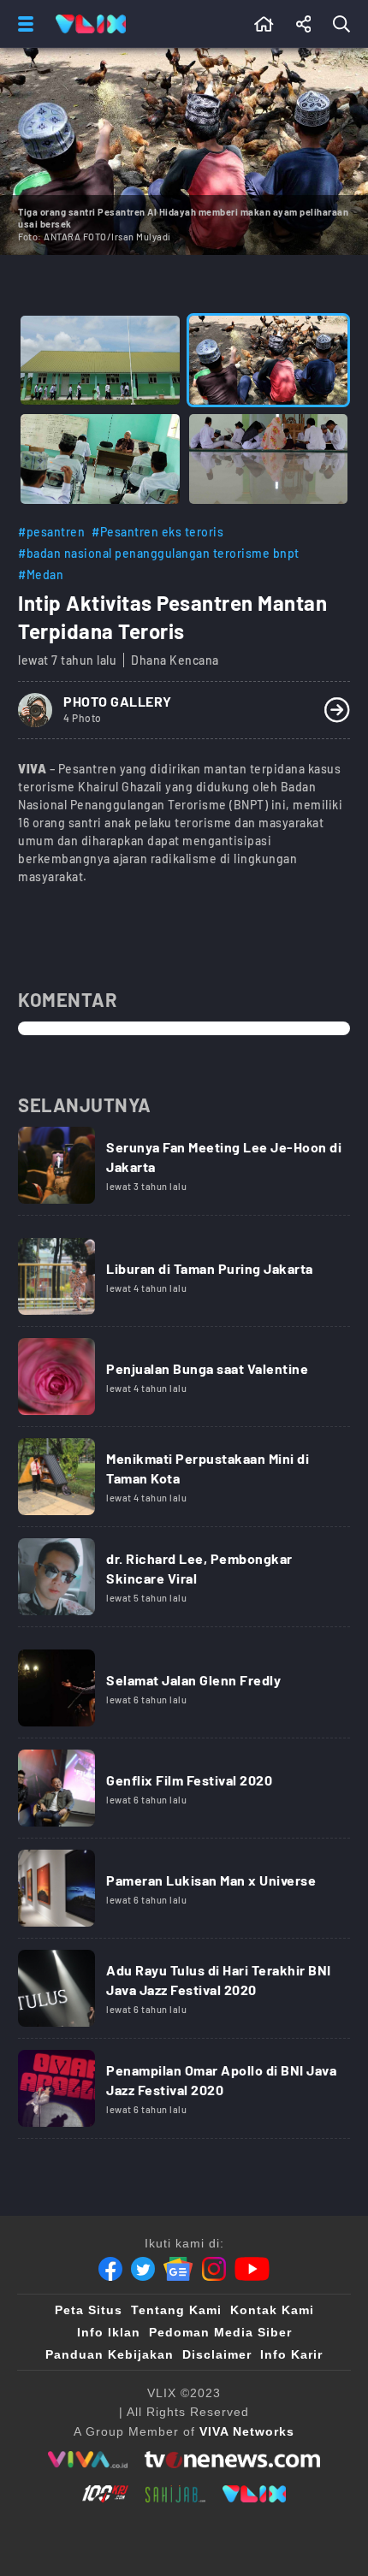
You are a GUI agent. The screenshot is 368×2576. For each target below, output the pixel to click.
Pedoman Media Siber (220, 2332)
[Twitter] (143, 2269)
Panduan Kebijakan (110, 2354)
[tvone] (232, 2460)
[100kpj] (105, 2494)
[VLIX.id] (254, 2494)
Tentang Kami (176, 2310)
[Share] (304, 24)
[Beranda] (264, 24)
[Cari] (345, 24)
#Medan (41, 574)
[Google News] (178, 2269)
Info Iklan (109, 2332)
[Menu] (22, 24)
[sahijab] (175, 2494)
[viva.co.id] (88, 2460)
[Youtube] (252, 2269)
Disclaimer (217, 2354)
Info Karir (291, 2354)
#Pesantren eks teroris (157, 532)
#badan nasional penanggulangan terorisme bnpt (159, 553)
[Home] (91, 24)
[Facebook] (110, 2269)
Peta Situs (89, 2310)
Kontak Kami (272, 2310)
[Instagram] (214, 2269)
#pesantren (51, 532)
